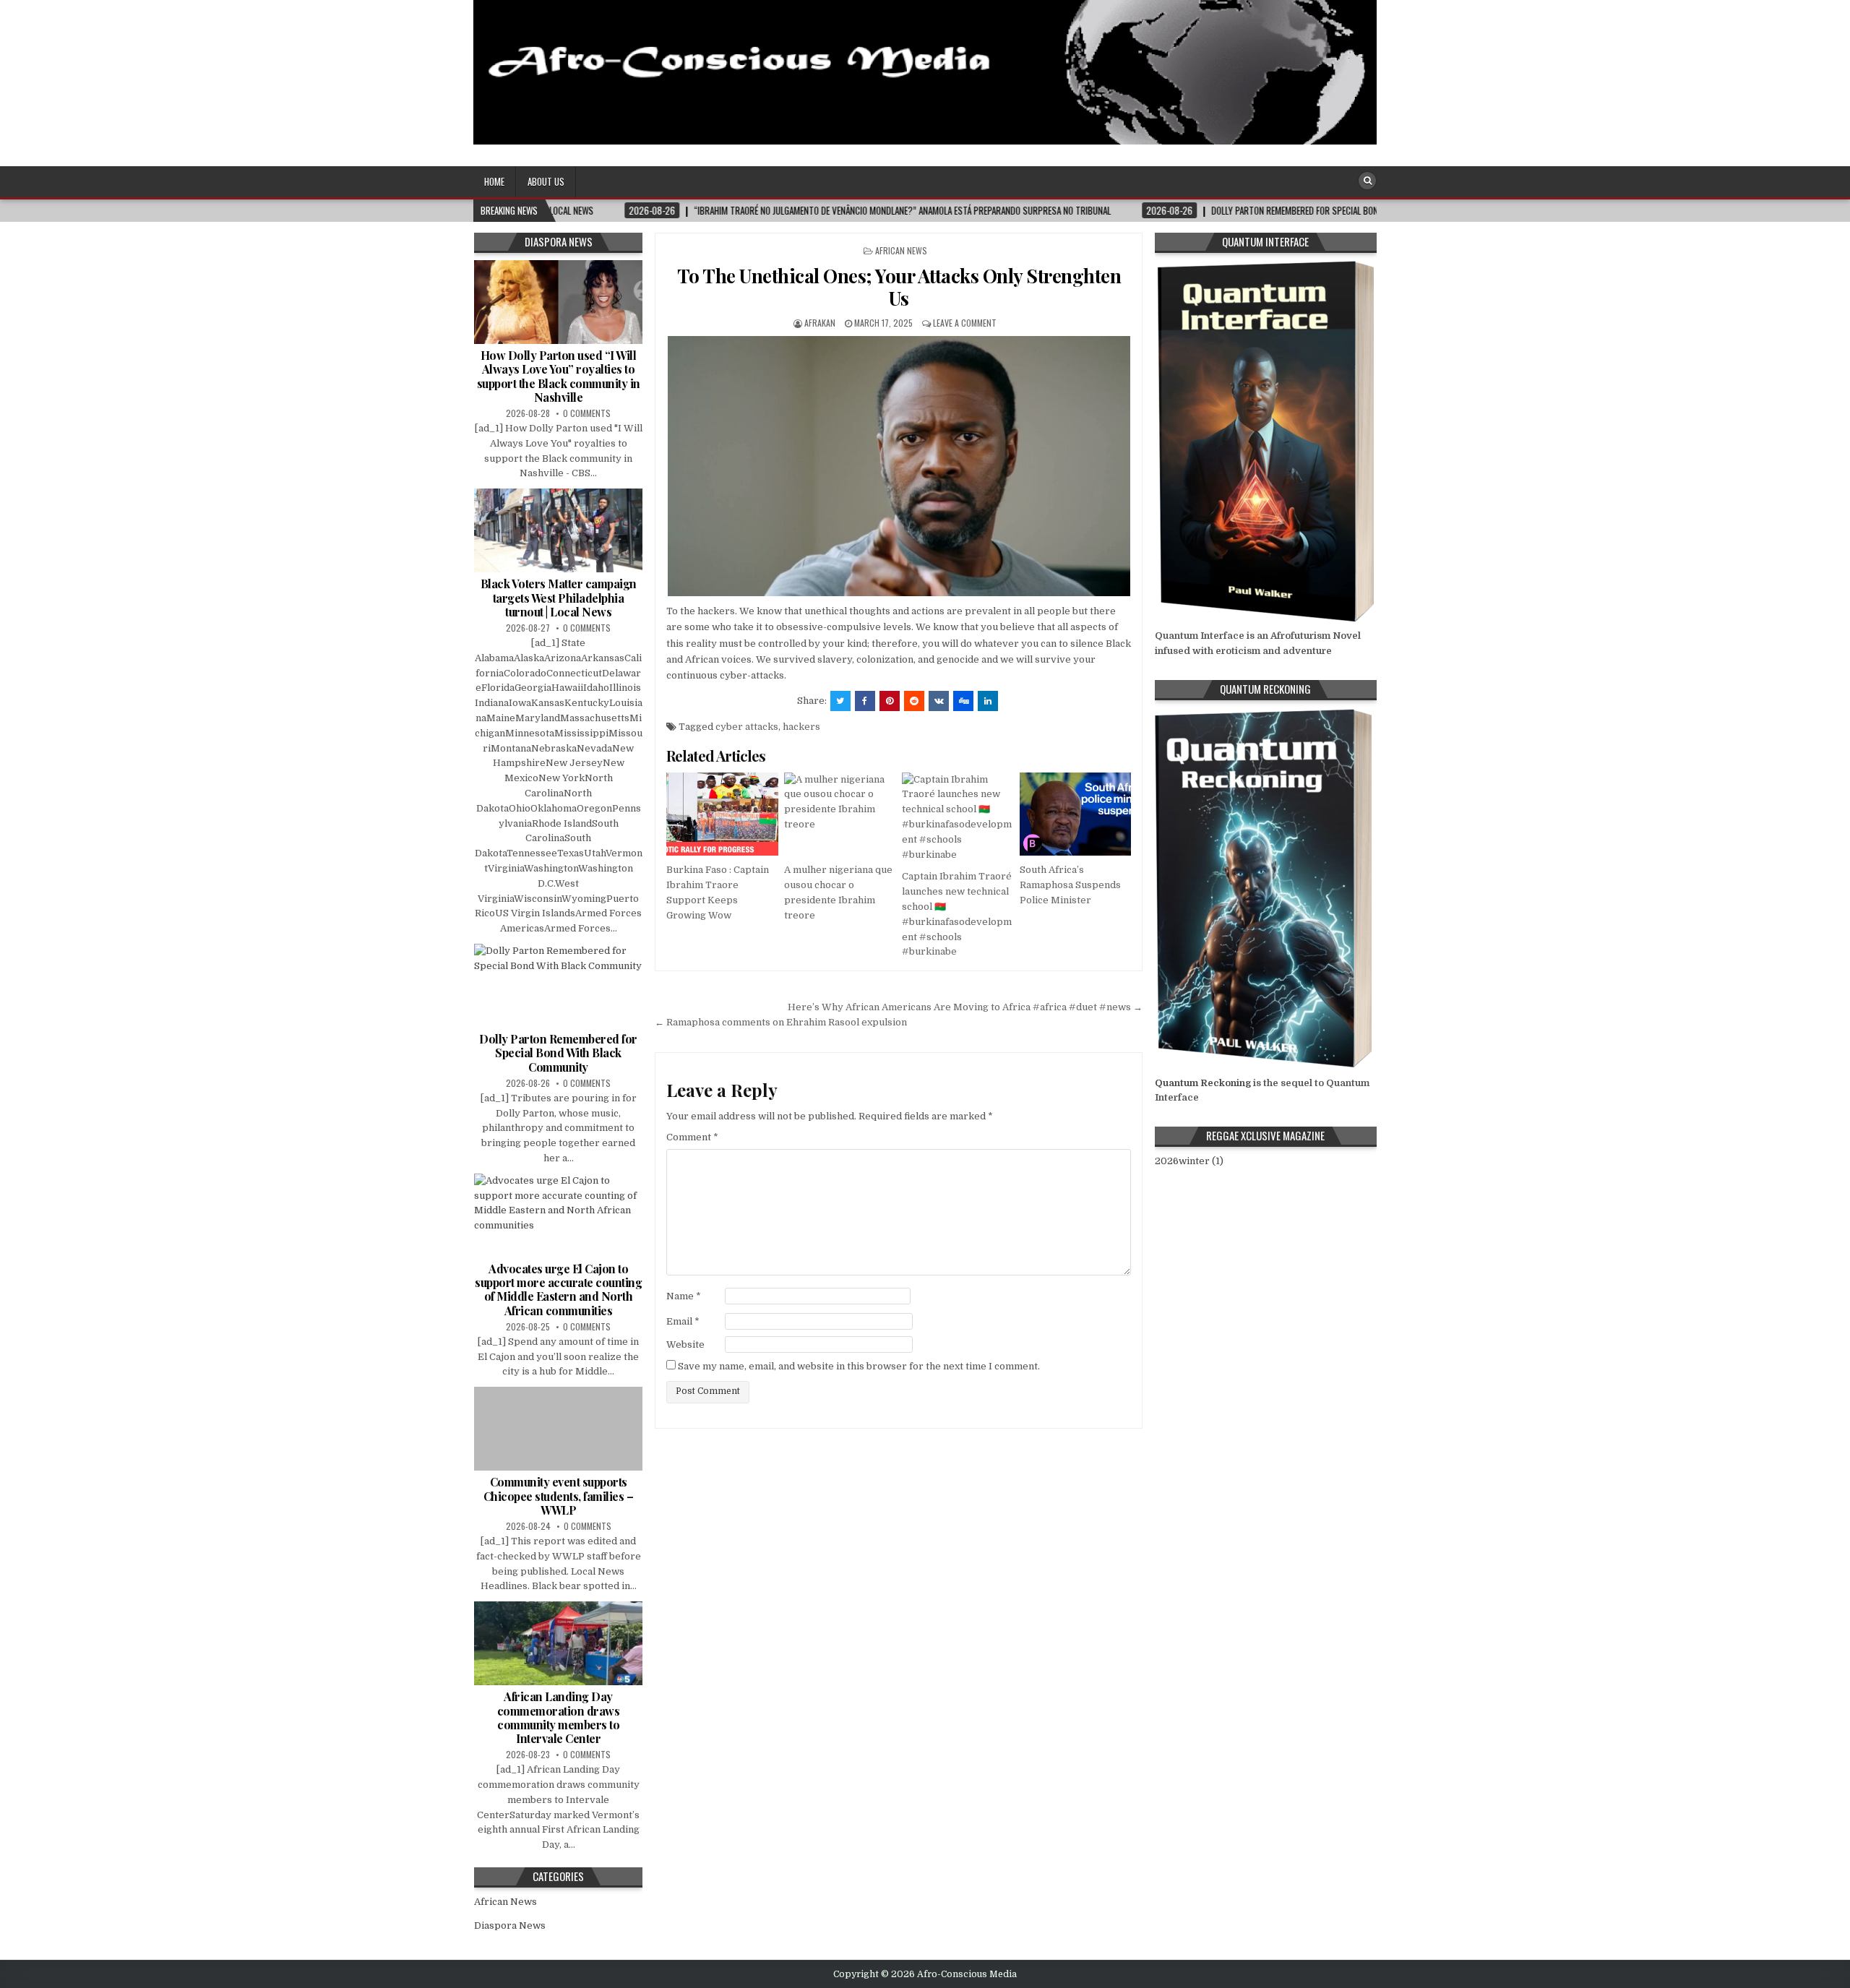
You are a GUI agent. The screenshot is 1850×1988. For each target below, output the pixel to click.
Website (685, 1344)
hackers (801, 727)
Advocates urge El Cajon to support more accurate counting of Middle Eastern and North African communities (558, 1290)
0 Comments (587, 413)
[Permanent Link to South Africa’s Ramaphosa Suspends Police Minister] (1075, 814)
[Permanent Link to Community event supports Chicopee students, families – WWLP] (558, 1429)
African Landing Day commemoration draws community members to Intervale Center (559, 1717)
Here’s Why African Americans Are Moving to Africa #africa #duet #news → (965, 1007)
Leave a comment (965, 323)
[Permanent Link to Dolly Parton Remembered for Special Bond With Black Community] (558, 986)
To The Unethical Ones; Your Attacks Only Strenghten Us (899, 287)
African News (901, 250)
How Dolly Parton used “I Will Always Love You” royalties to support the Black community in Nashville (559, 376)
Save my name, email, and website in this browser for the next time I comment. (859, 1366)
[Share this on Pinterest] (890, 701)
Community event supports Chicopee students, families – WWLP (559, 1496)
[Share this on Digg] (963, 701)
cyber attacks (747, 727)
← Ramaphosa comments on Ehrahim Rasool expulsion (781, 1022)
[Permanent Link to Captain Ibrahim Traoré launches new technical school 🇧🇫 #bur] (958, 818)
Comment (692, 1137)
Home (494, 181)
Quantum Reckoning (1203, 1083)
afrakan (820, 323)
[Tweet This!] (840, 701)
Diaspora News (510, 1925)
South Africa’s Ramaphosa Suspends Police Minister (1070, 885)
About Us (546, 181)
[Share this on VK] (939, 701)
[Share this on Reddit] (914, 701)
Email (683, 1321)
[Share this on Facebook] (865, 701)
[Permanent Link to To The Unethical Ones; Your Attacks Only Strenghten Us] (899, 466)
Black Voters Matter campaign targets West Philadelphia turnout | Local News (559, 597)
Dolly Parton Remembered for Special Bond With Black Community (558, 1053)
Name (684, 1296)
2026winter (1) (1189, 1161)
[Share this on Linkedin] (988, 701)
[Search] (1367, 181)
